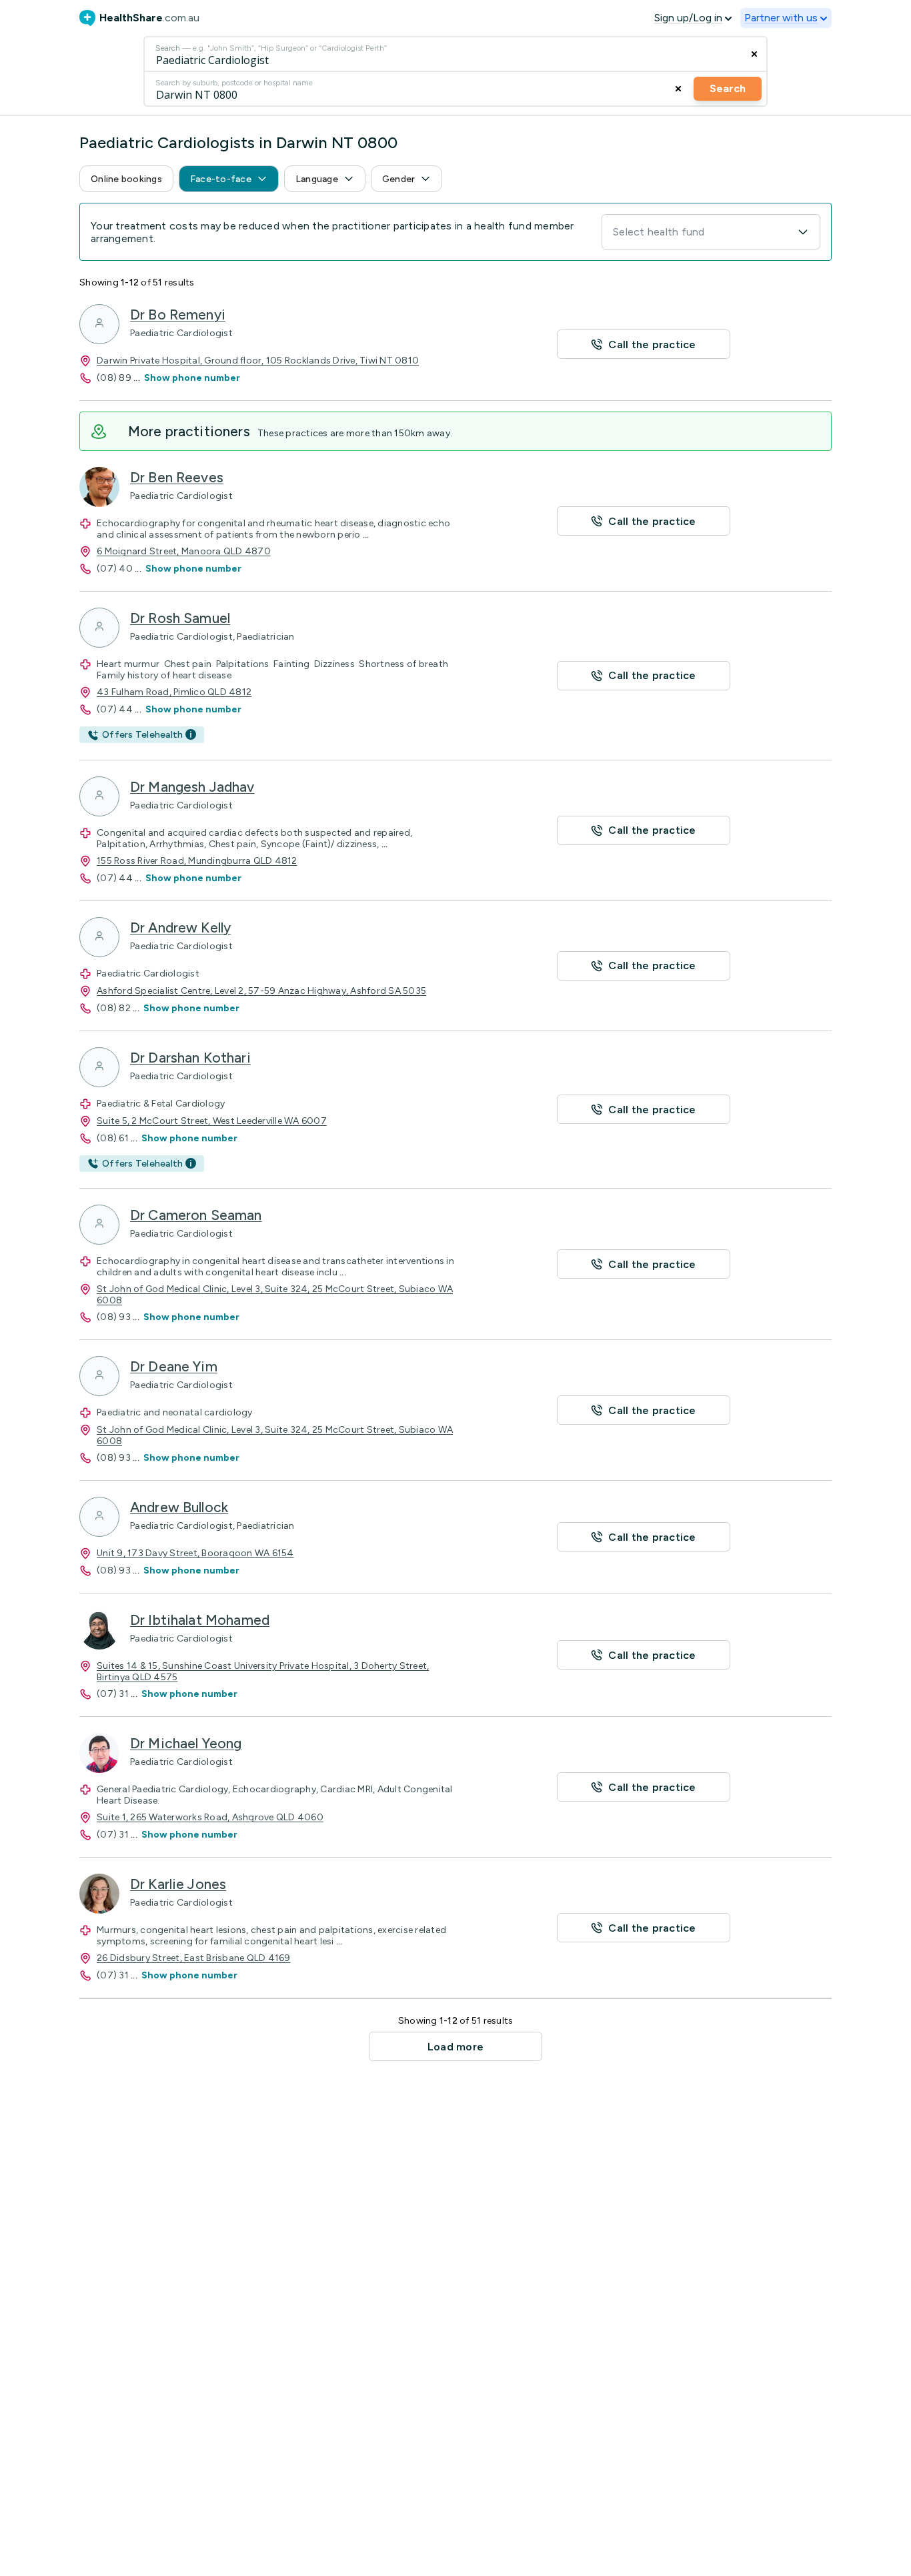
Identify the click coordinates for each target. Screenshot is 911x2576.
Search (728, 88)
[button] (126, 179)
